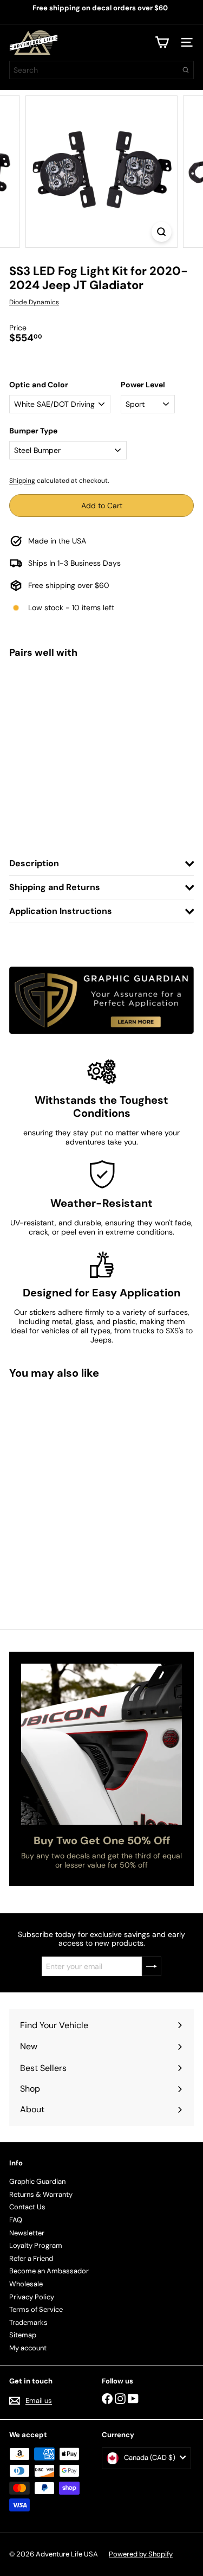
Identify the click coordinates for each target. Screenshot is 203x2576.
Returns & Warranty (41, 2194)
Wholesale (26, 2284)
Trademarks (28, 2322)
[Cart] (162, 42)
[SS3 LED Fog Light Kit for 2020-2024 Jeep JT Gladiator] (101, 710)
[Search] (186, 70)
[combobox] (101, 70)
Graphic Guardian (37, 2181)
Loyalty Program (36, 2245)
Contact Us (27, 2207)
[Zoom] (162, 232)
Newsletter (27, 2233)
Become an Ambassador (49, 2271)
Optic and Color (39, 385)
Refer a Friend (31, 2258)
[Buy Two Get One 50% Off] (101, 1744)
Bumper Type (33, 431)
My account (28, 2348)
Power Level (143, 385)
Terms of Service (36, 2309)
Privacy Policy (32, 2297)
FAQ (16, 2220)
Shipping (22, 481)
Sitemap (23, 2335)
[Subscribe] (152, 1966)
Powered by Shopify (141, 2554)
